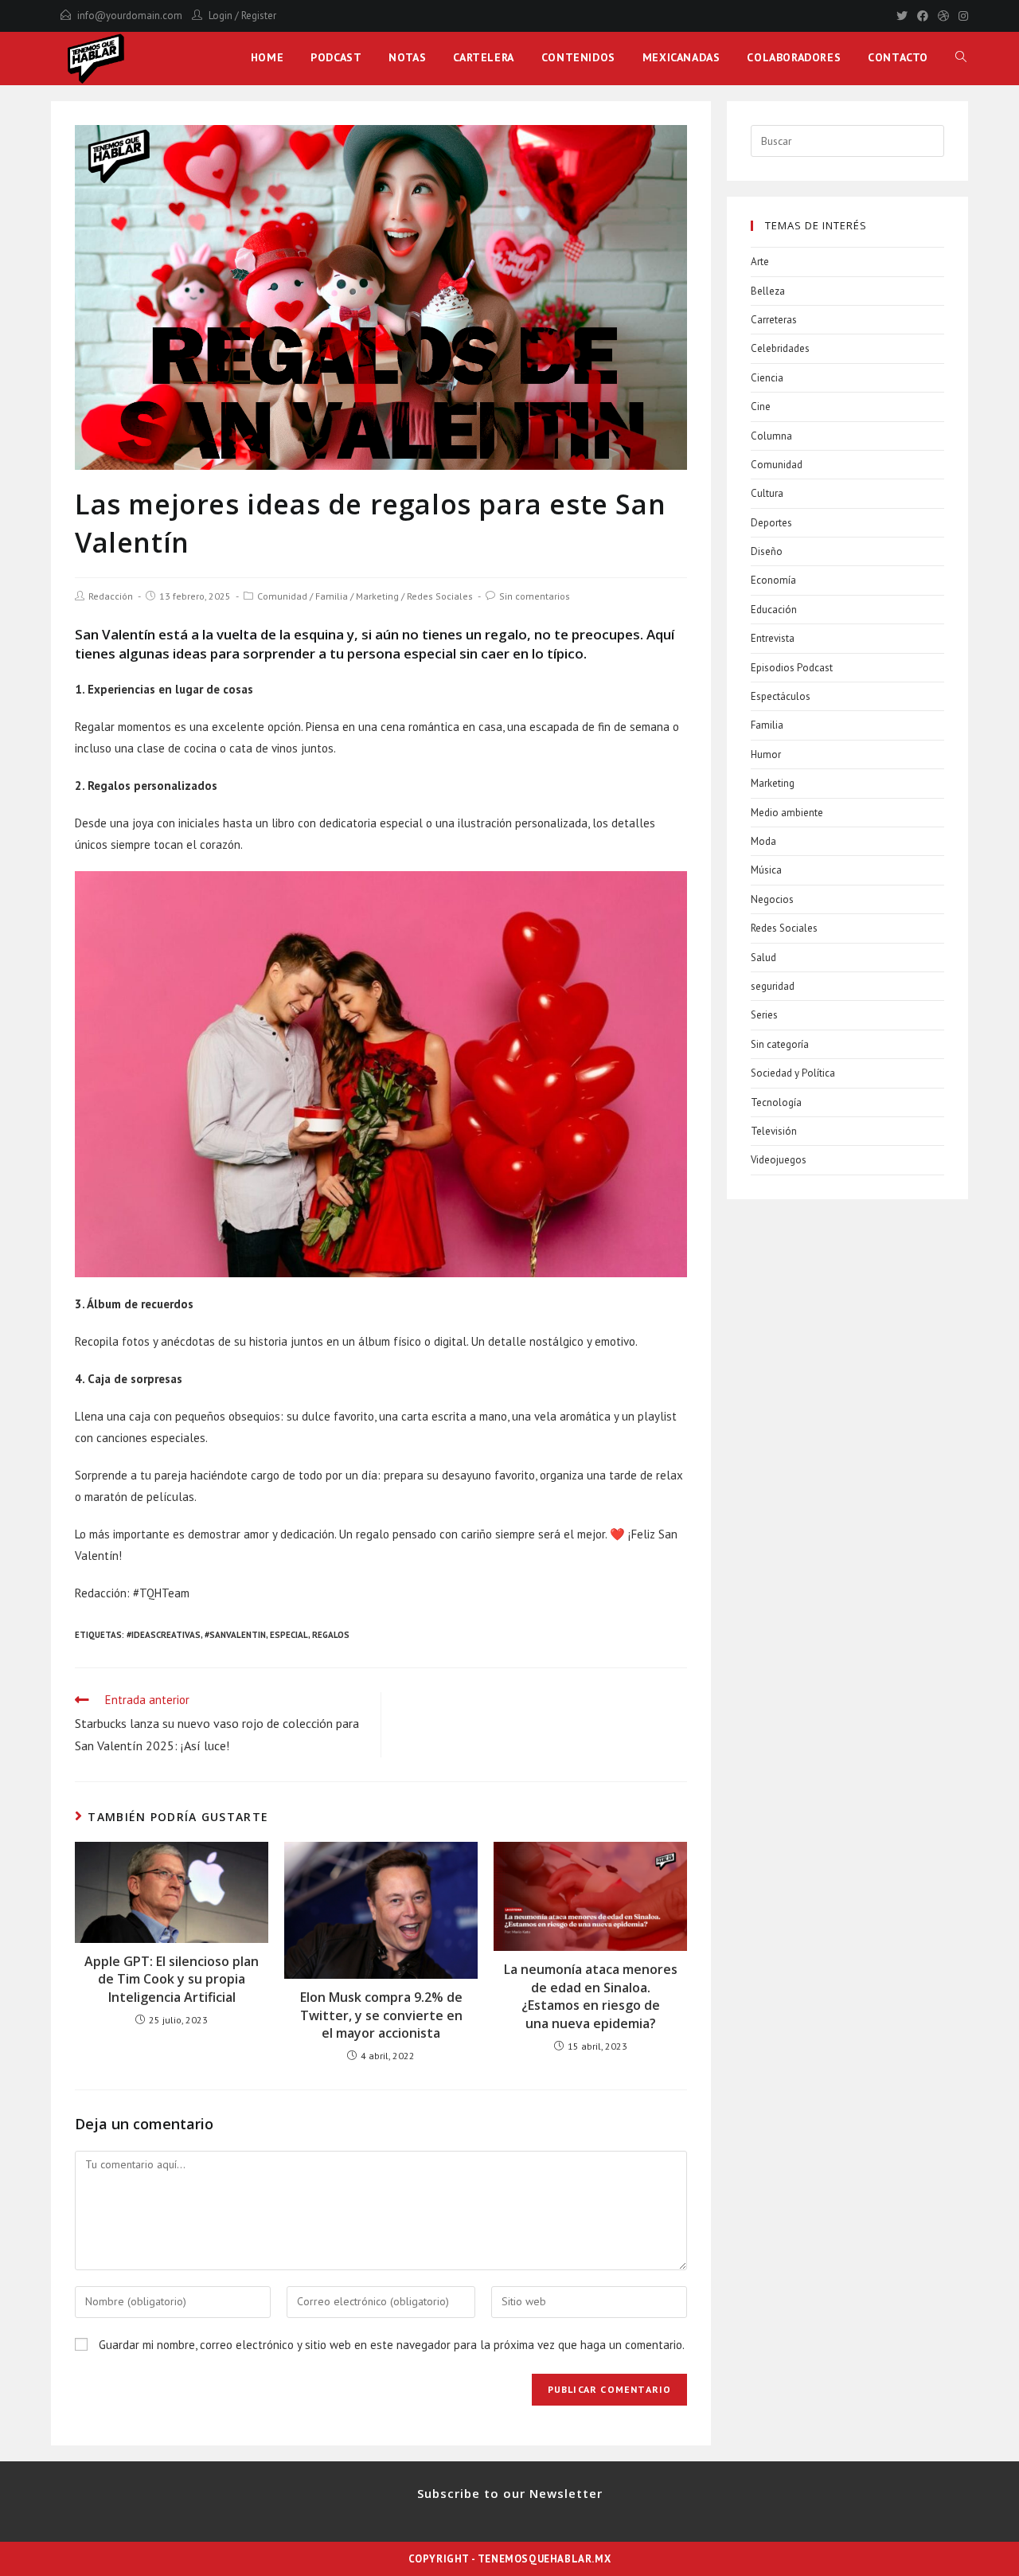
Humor (766, 754)
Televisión (774, 1131)
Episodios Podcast (792, 668)
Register (259, 16)
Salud (763, 958)
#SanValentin (235, 1635)
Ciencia (767, 378)
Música (766, 870)
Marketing (377, 596)
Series (764, 1015)
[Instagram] (961, 16)
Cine (761, 407)
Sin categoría (780, 1044)
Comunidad (282, 596)
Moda (763, 841)
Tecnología (776, 1102)
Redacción (111, 596)
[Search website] (961, 57)
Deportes (771, 523)
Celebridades (780, 348)
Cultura (767, 493)
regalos (331, 1635)
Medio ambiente (787, 813)
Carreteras (774, 320)
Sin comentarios (535, 596)
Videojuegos (779, 1160)
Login (221, 16)
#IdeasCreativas (164, 1635)
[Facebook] (923, 16)
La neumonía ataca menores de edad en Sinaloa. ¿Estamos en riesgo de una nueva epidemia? (591, 1996)
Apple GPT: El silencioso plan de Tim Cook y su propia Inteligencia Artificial (172, 1979)
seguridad (773, 986)
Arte (760, 262)
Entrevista (773, 638)
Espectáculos (781, 696)
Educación (774, 610)
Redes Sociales (440, 596)
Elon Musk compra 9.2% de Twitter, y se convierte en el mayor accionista (381, 2015)
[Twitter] (902, 16)
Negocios (772, 899)
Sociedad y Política (793, 1073)
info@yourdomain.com (130, 16)
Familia (332, 596)
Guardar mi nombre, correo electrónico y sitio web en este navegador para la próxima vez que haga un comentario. (392, 2345)
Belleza (768, 291)
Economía (773, 580)
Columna (771, 436)
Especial (289, 1635)
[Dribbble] (943, 16)
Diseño (767, 551)
